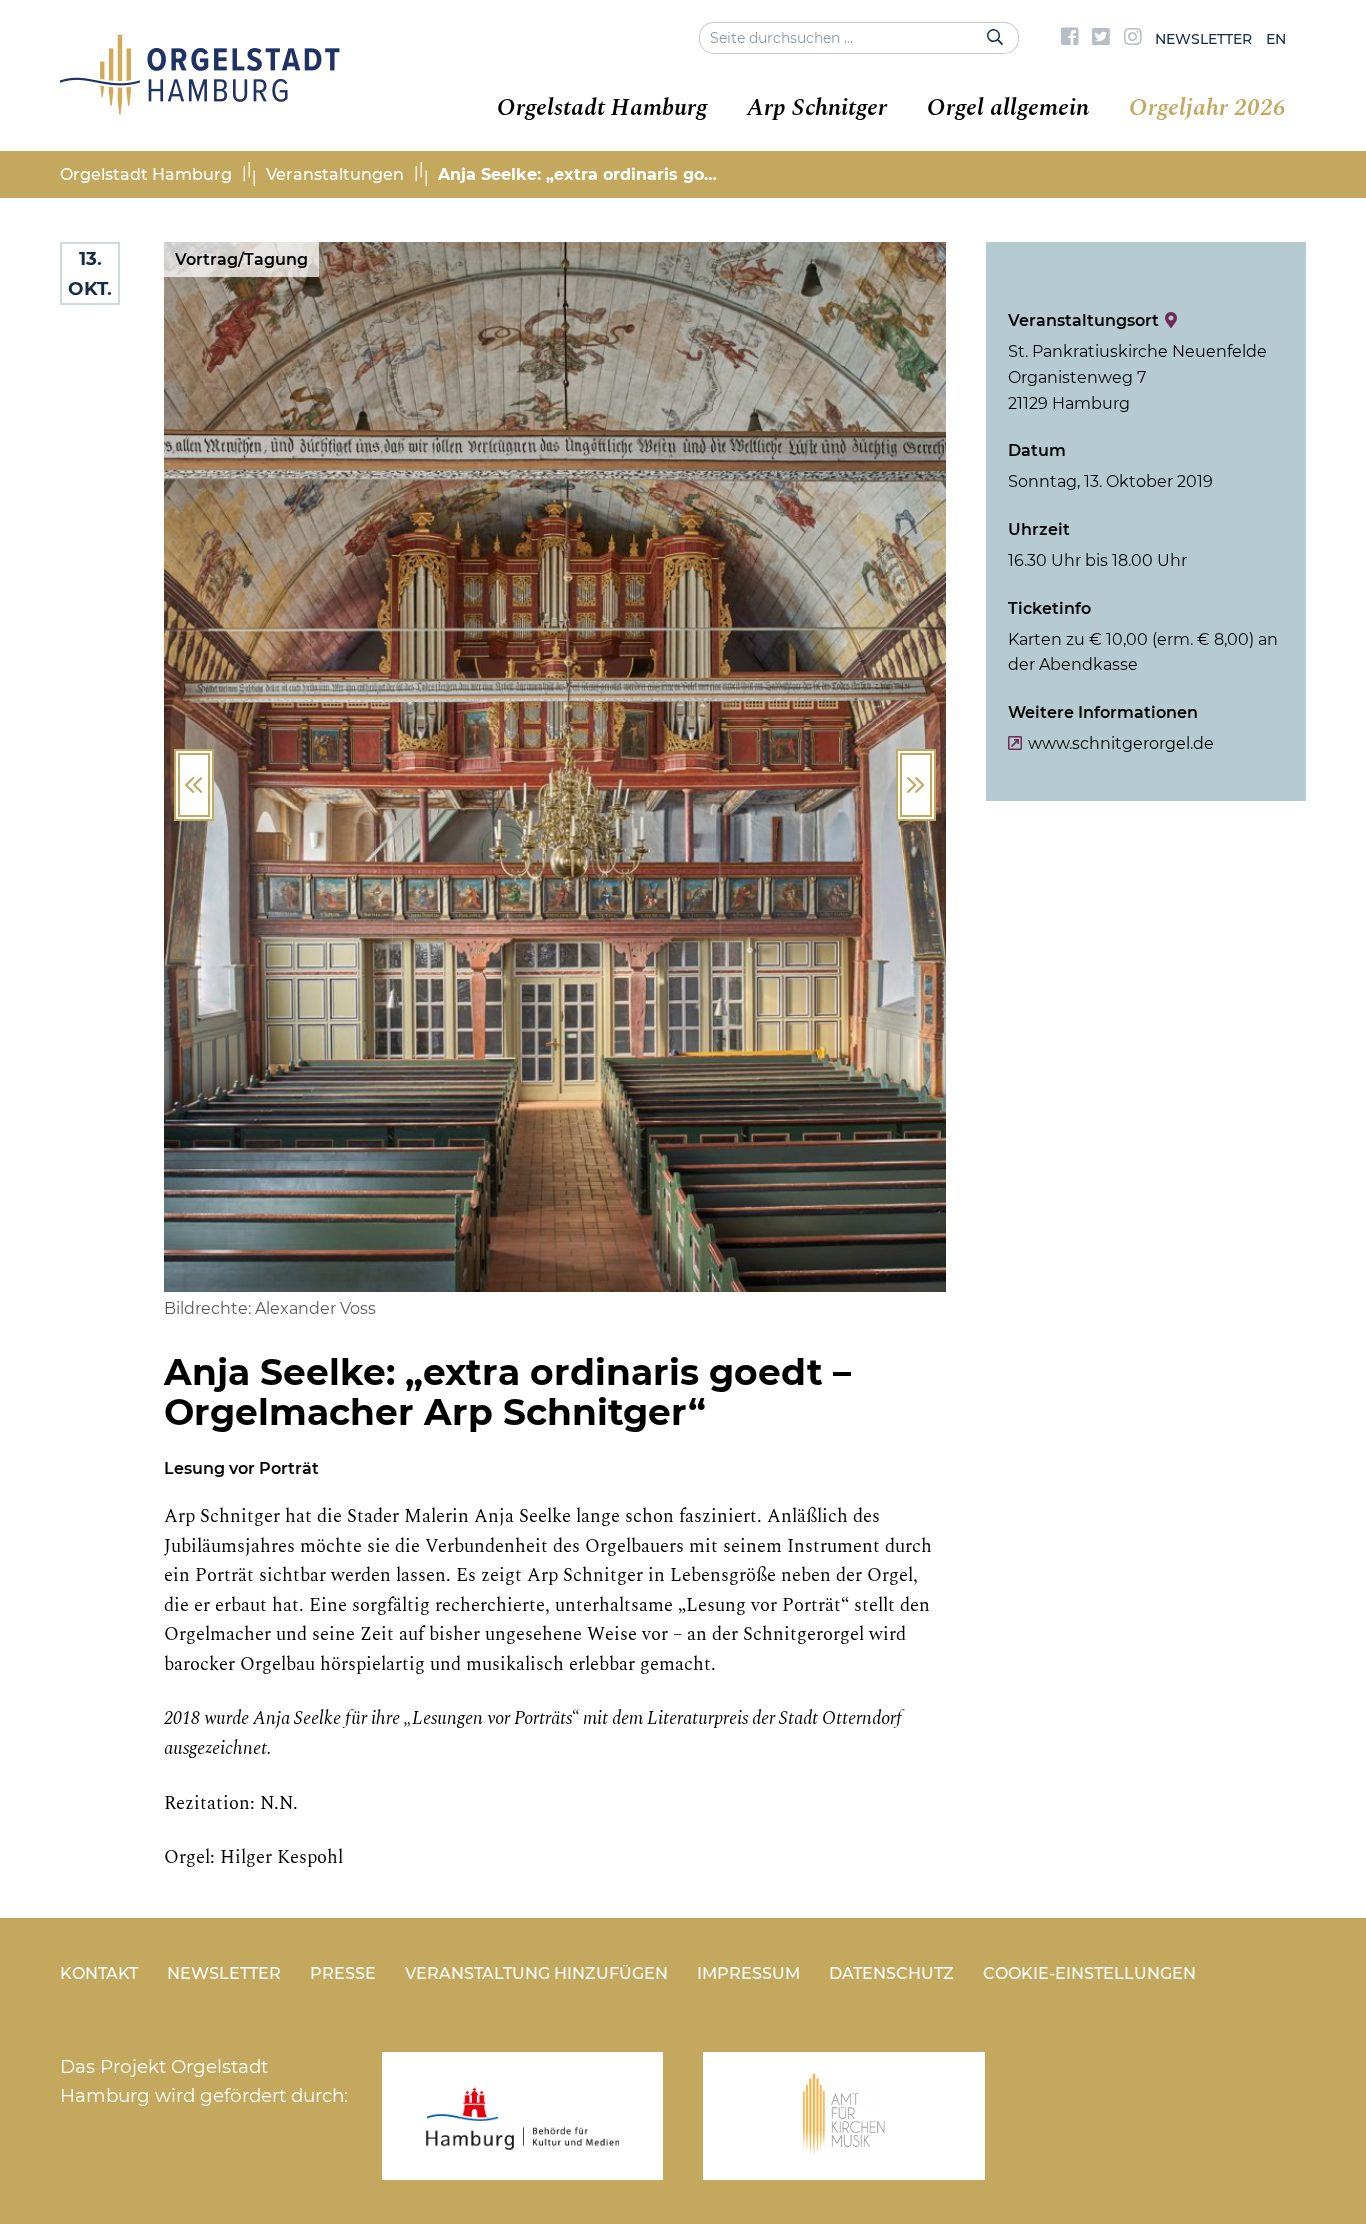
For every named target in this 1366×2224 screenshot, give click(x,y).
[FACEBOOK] (1070, 39)
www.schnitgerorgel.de (1121, 743)
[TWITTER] (1101, 39)
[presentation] (194, 785)
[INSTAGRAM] (1133, 39)
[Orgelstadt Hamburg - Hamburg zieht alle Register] (200, 108)
